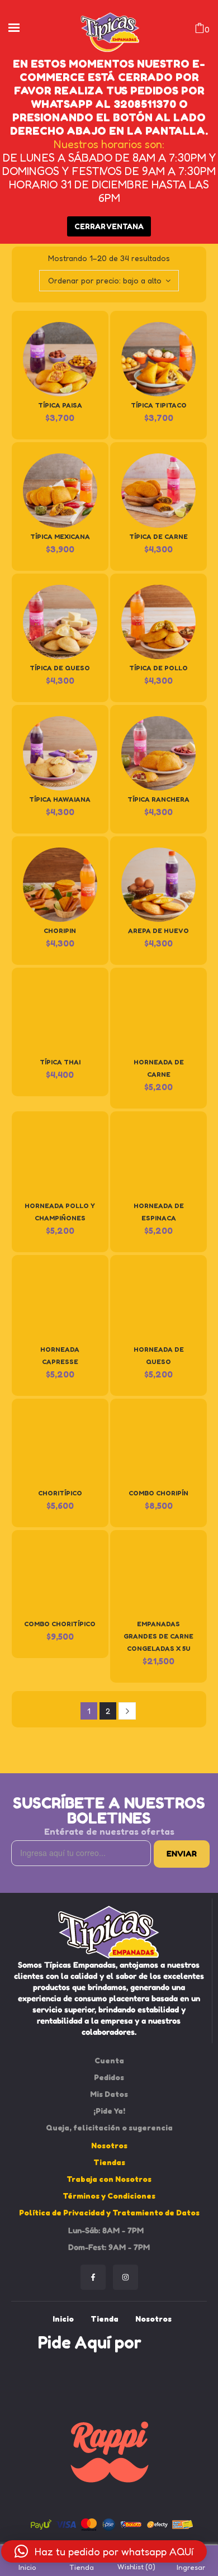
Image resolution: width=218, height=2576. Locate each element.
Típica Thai (60, 1062)
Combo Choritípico (60, 1624)
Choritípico (60, 1493)
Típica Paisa (60, 405)
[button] (104, 2551)
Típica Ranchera (158, 799)
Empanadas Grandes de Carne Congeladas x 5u (158, 1636)
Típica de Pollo (158, 668)
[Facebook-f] (93, 2277)
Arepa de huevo (158, 931)
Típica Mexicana (60, 536)
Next (127, 1711)
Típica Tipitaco (159, 405)
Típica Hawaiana (60, 799)
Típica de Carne (158, 536)
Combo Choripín (158, 1493)
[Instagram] (125, 2277)
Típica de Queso (60, 668)
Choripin (60, 931)
